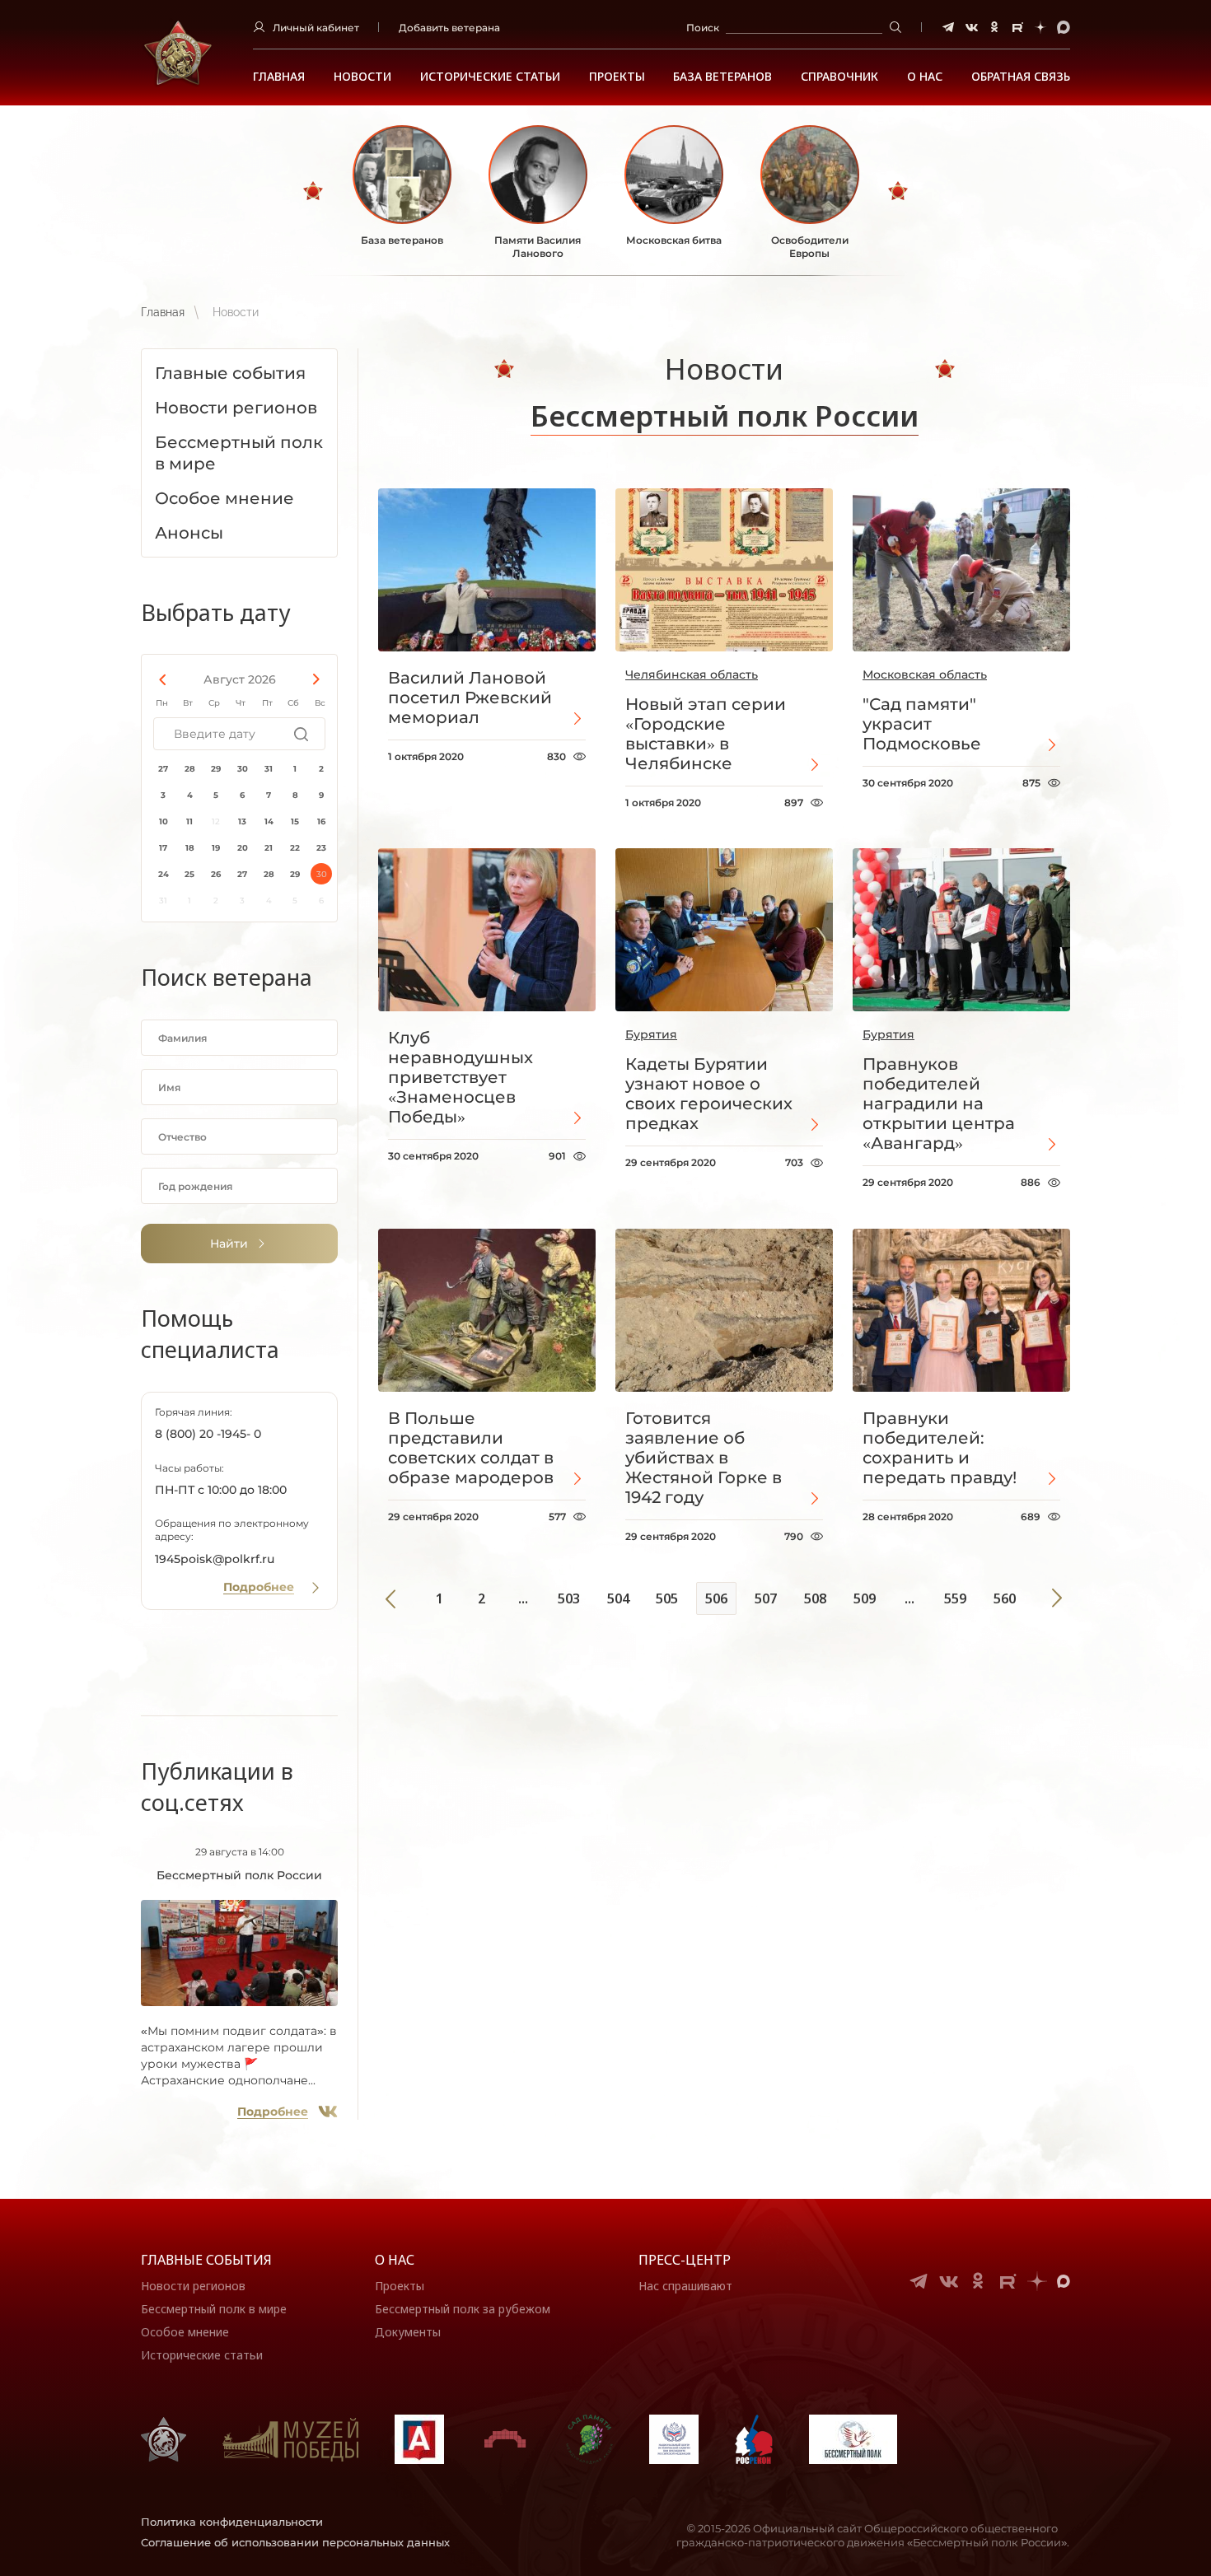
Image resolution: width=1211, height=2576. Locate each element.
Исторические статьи (490, 77)
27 (163, 769)
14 (269, 821)
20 (243, 848)
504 (618, 1598)
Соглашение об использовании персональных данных (295, 2542)
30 (243, 769)
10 (164, 821)
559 (955, 1598)
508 (815, 1598)
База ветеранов (722, 77)
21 (269, 848)
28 (190, 769)
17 (163, 848)
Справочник (839, 77)
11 (189, 821)
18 (190, 848)
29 (216, 769)
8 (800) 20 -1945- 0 (208, 1434)
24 (164, 874)
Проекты (617, 77)
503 (569, 1598)
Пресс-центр (685, 2260)
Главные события (206, 2260)
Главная (279, 77)
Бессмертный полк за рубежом (463, 2309)
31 (269, 769)
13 (242, 821)
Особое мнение (185, 2332)
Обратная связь (1021, 77)
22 (295, 848)
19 (216, 848)
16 (321, 821)
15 (295, 821)
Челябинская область (692, 674)
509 (865, 1598)
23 (321, 848)
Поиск (703, 28)
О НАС (925, 77)
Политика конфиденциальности (232, 2522)
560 (1005, 1598)
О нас (395, 2260)
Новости (362, 77)
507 (766, 1598)
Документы (408, 2332)
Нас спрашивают (685, 2286)
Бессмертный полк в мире (214, 2309)
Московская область (925, 674)
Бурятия (651, 1034)
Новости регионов (193, 2286)
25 (189, 874)
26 (216, 874)
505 (667, 1598)
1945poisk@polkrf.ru (215, 1559)
